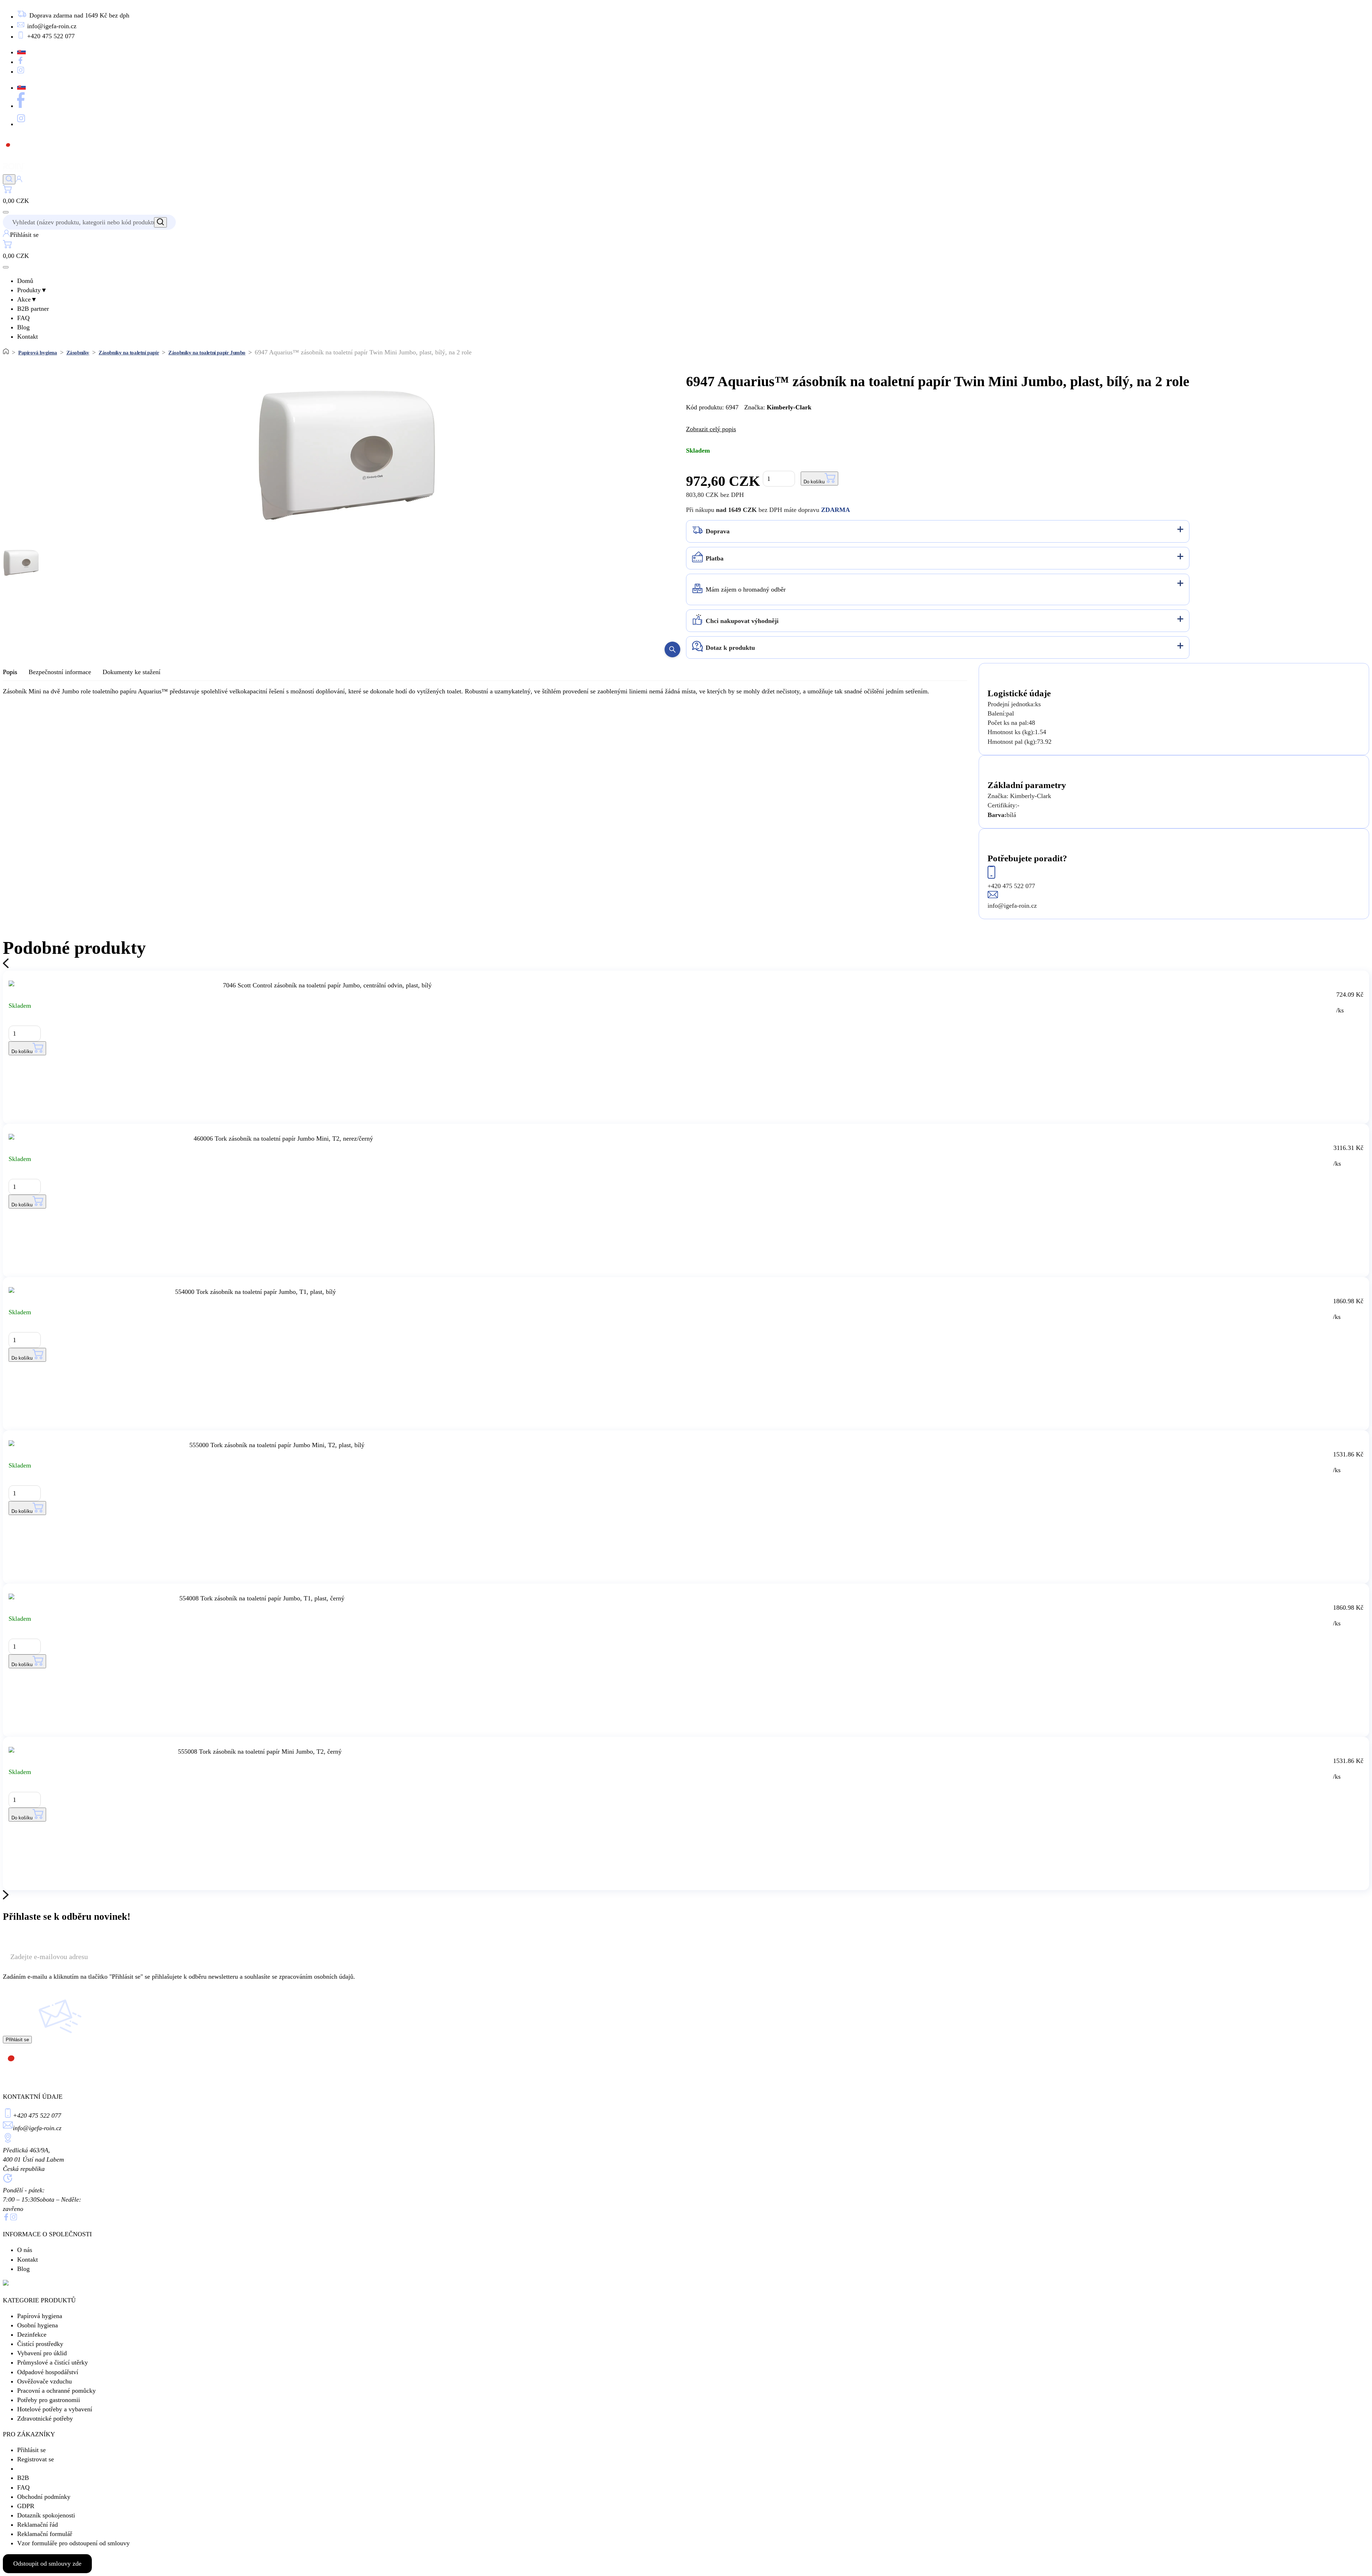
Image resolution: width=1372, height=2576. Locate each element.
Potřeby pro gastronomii (49, 2400)
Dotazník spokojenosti (46, 2515)
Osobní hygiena (38, 2325)
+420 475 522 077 (37, 2116)
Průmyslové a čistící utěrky (53, 2362)
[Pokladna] (7, 191)
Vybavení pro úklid (42, 2353)
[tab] (938, 531)
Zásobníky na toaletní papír (129, 353)
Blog (23, 327)
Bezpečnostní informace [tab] (60, 672)
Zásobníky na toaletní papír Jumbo (207, 353)
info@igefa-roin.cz (37, 2128)
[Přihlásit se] (19, 180)
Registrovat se (36, 2459)
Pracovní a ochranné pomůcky (56, 2391)
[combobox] (85, 222)
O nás (25, 2250)
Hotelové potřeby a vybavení (55, 2409)
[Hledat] (9, 179)
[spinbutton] (779, 479)
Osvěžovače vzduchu (44, 2381)
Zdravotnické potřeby (45, 2418)
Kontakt (28, 337)
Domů (25, 281)
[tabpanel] (485, 691)
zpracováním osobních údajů (316, 1977)
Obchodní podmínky (44, 2497)
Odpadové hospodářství (48, 2372)
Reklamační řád (38, 2525)
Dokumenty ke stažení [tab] (131, 672)
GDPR (26, 2506)
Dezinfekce (32, 2335)
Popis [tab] (10, 672)
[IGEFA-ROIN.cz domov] (23, 170)
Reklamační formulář (45, 2534)
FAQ (23, 318)
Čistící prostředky (40, 2344)
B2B (23, 2478)
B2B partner (33, 309)
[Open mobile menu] (6, 212)
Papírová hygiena (38, 353)
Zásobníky (78, 353)
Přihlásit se (31, 2450)
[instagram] (14, 2218)
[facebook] (6, 2218)
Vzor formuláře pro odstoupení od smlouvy (73, 2543)
